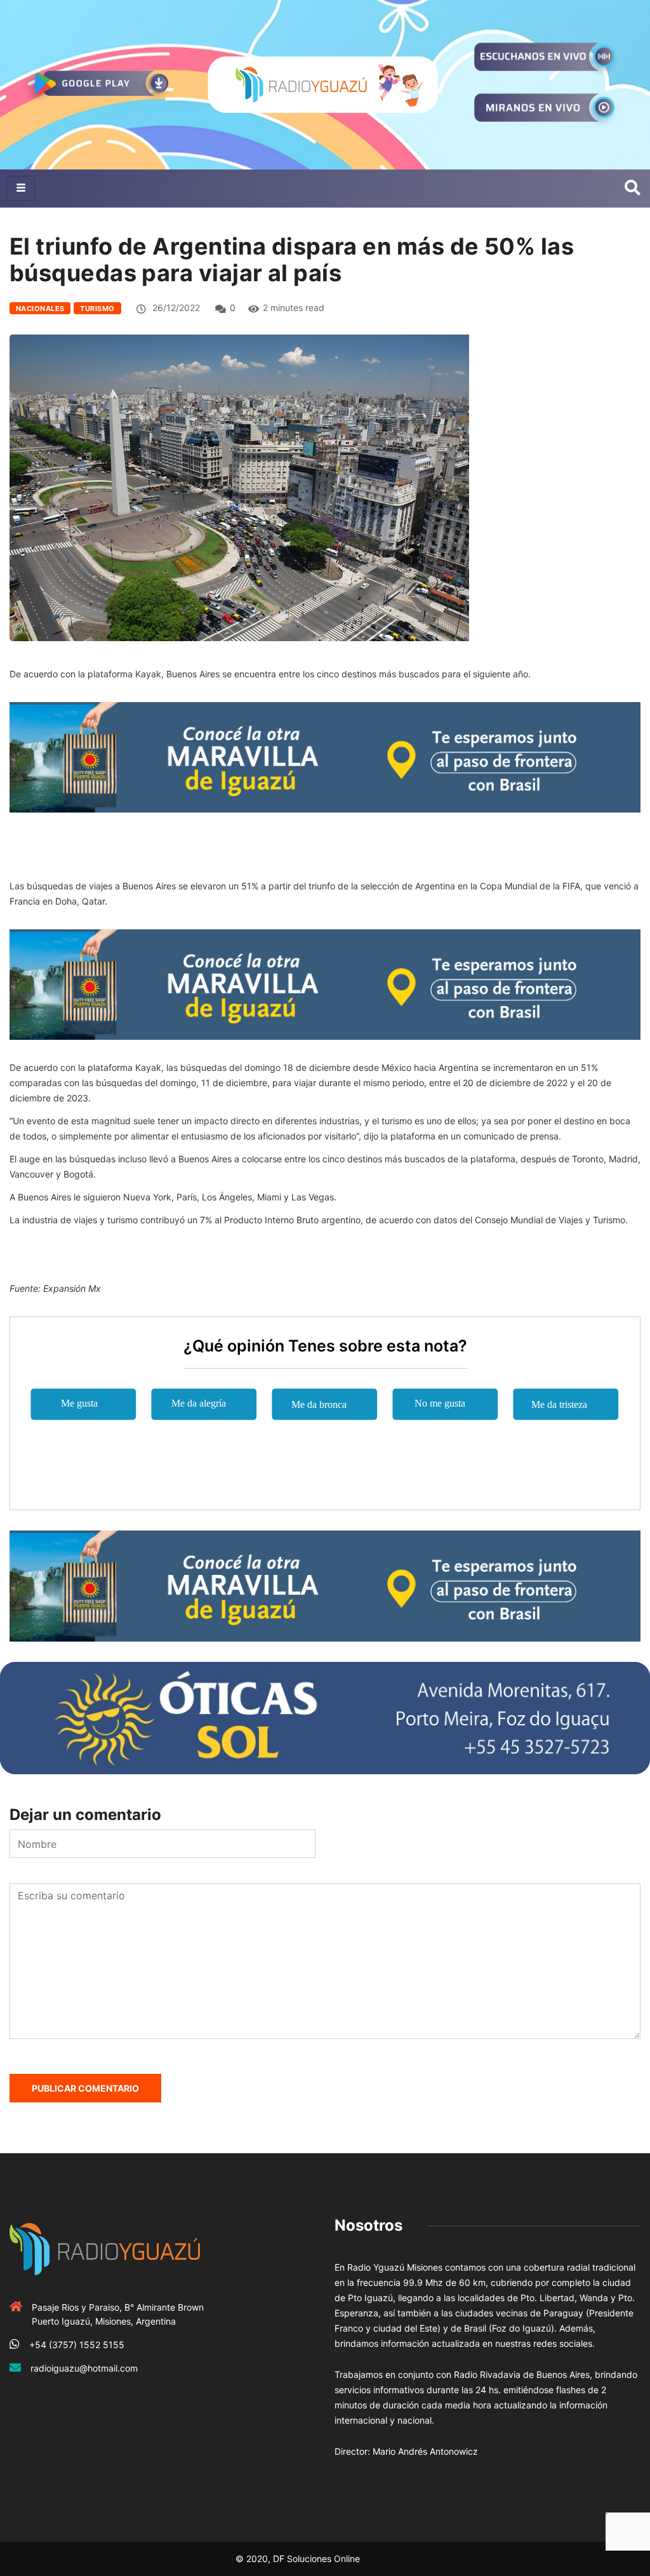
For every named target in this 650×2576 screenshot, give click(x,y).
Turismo (97, 309)
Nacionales (40, 309)
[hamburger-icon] (21, 189)
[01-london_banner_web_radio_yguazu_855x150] (325, 756)
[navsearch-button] (633, 189)
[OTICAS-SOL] (325, 1717)
